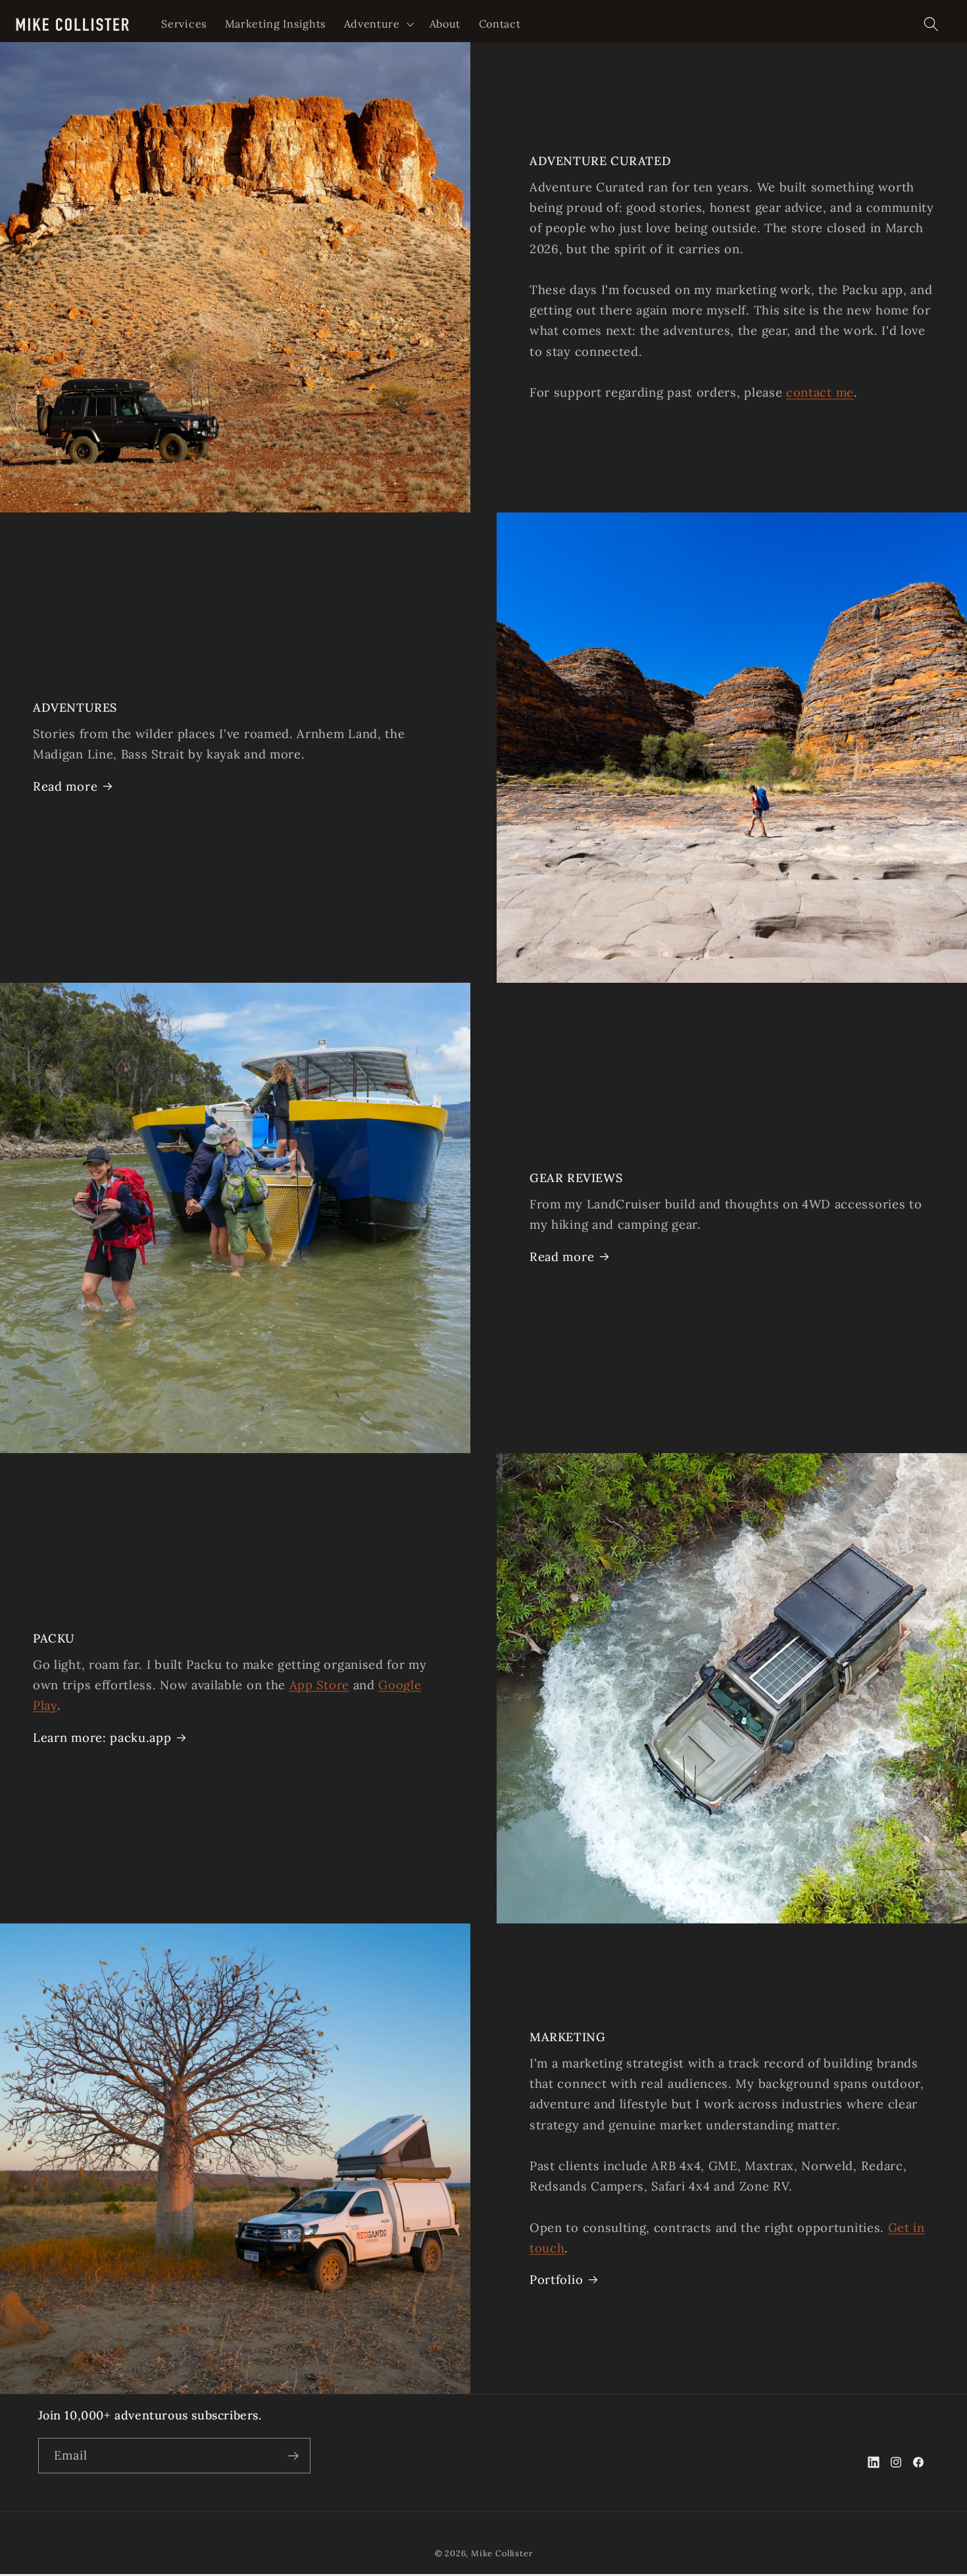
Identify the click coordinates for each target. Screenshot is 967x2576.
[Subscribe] (293, 2456)
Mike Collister (502, 2553)
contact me (820, 392)
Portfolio (556, 2279)
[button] (378, 24)
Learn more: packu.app (102, 1737)
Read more (65, 786)
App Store (319, 1685)
